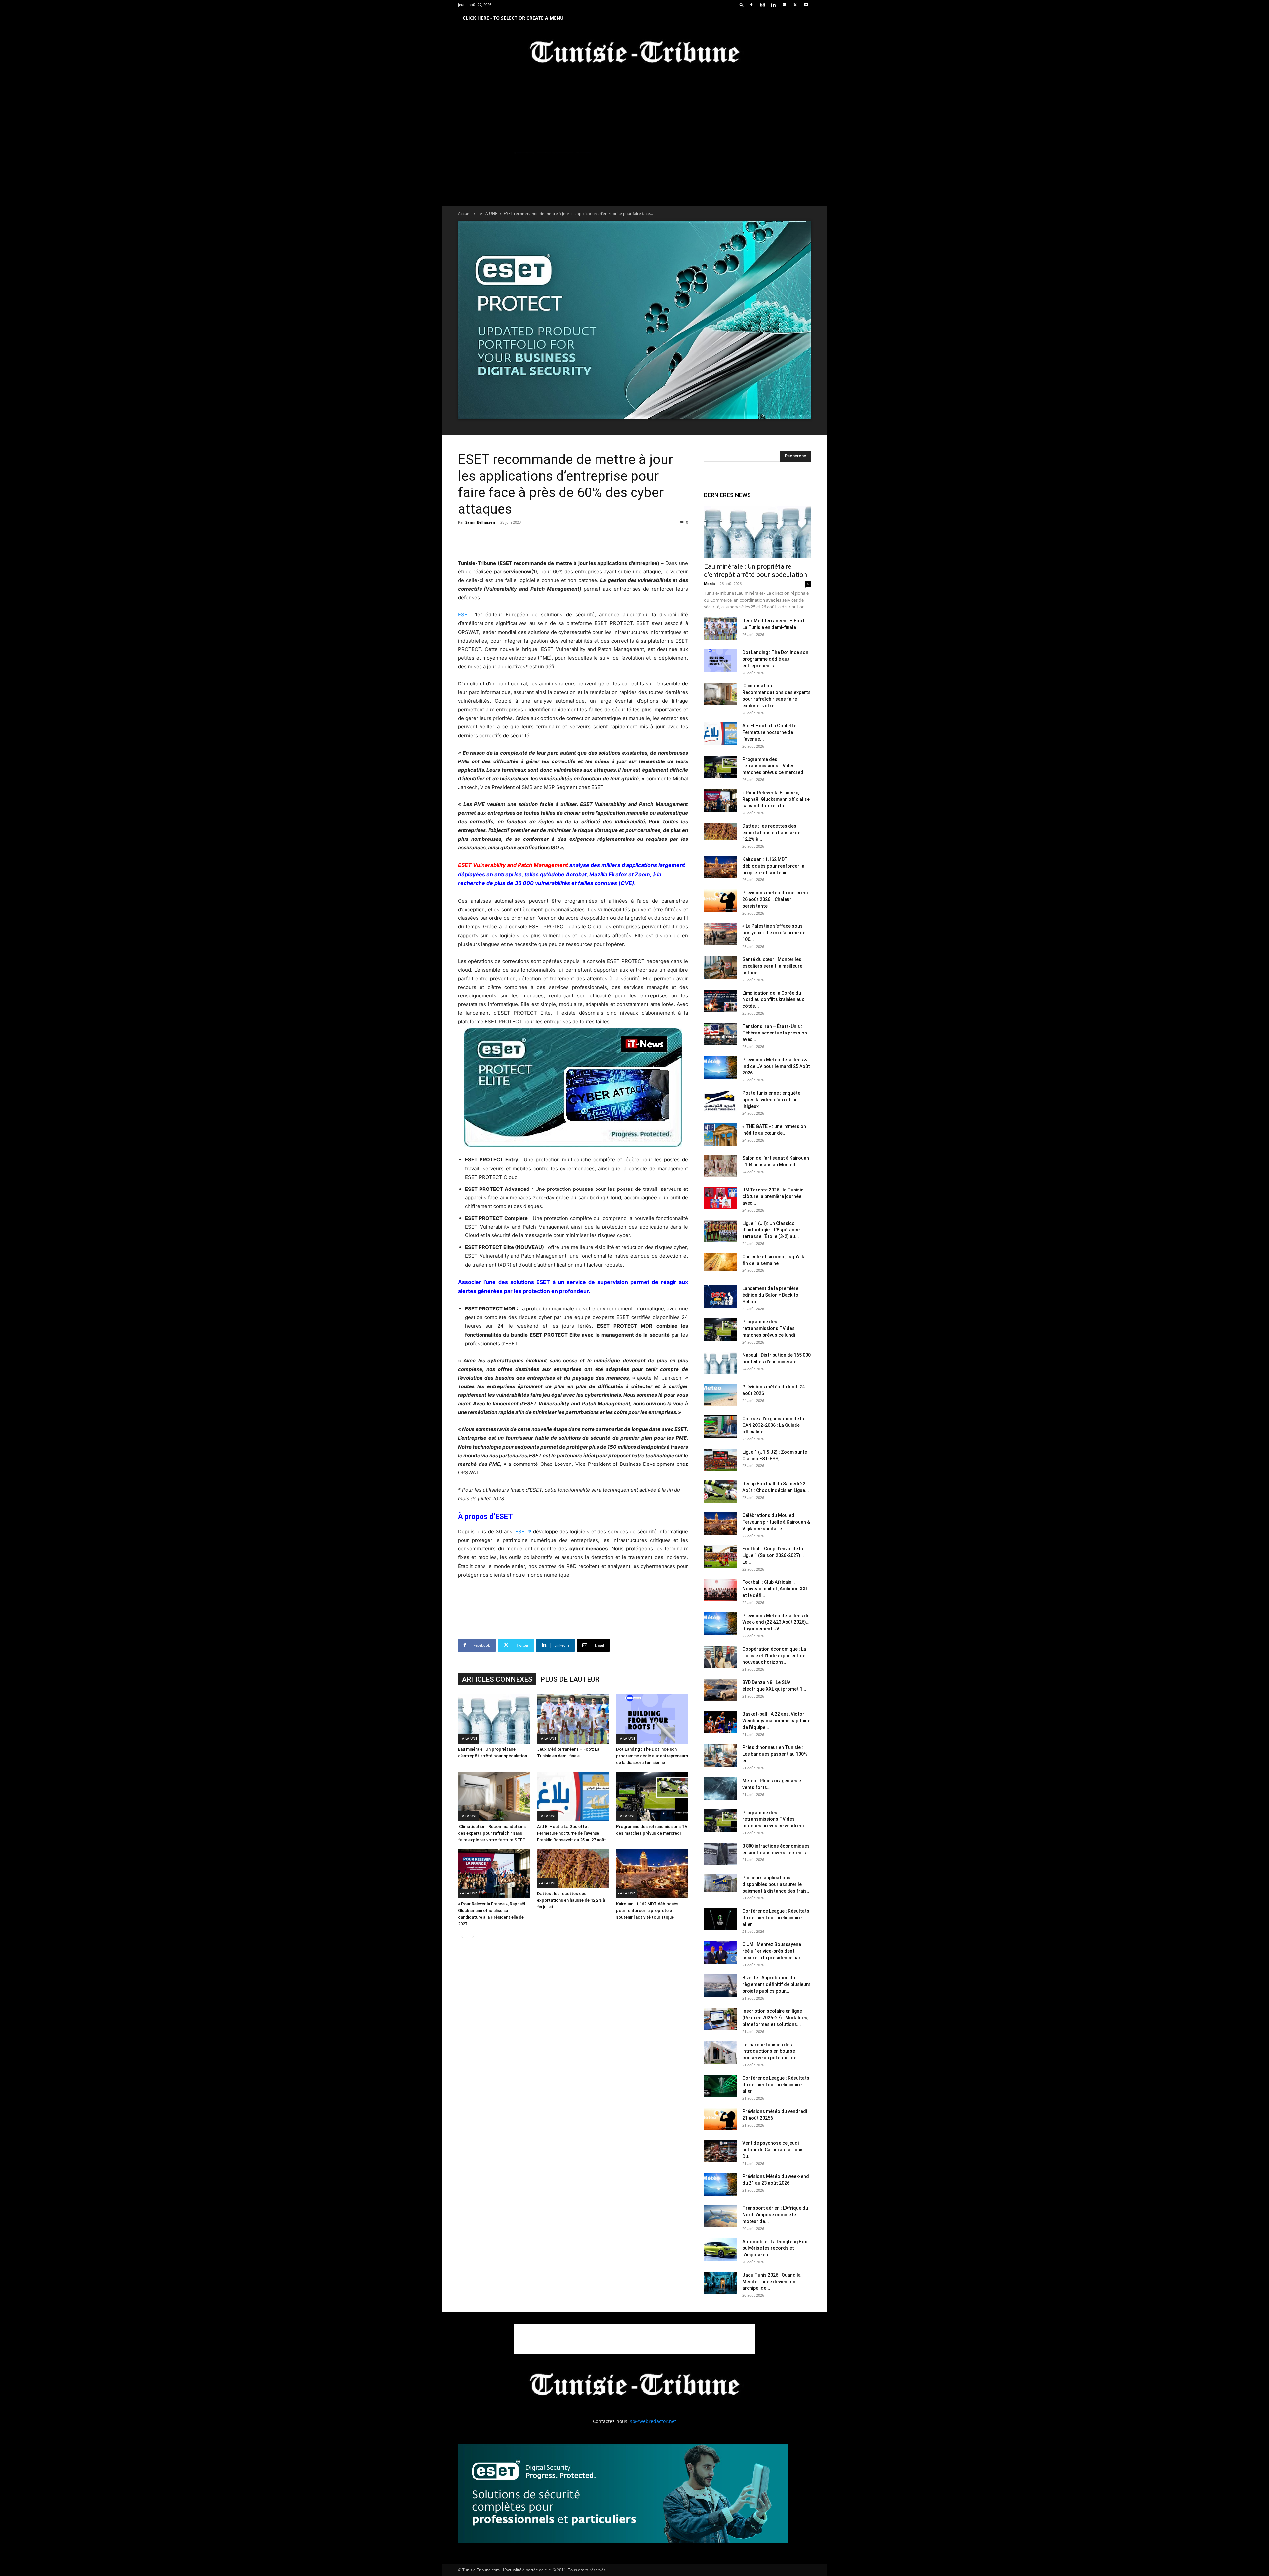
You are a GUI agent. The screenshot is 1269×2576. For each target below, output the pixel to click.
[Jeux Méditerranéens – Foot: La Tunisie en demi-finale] (573, 1719)
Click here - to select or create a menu (513, 18)
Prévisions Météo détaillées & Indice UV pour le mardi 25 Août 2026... (776, 1066)
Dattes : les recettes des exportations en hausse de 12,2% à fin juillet (571, 1900)
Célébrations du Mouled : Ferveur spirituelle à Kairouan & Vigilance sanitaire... (776, 1522)
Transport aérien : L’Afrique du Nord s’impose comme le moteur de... (775, 2215)
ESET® (523, 1531)
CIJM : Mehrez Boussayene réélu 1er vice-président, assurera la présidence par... (773, 1951)
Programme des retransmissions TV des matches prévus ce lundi (769, 1328)
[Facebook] (751, 5)
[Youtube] (806, 5)
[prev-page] (462, 1937)
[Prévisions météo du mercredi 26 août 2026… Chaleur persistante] (720, 901)
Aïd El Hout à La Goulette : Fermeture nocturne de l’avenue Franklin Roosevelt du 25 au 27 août (572, 1833)
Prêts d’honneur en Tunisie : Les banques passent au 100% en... (775, 1754)
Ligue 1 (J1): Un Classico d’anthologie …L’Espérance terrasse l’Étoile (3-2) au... (771, 1230)
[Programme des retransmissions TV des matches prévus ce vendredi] (720, 1821)
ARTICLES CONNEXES (497, 1679)
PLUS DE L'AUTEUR (570, 1679)
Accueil (465, 213)
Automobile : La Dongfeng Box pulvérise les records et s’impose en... (775, 2248)
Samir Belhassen (480, 522)
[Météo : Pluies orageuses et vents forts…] (720, 1789)
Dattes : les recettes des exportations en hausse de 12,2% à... (771, 833)
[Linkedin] (773, 5)
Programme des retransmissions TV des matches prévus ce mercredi (773, 766)
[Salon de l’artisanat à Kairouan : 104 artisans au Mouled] (720, 1166)
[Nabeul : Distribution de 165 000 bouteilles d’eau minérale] (720, 1363)
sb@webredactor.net (653, 2421)
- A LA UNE (487, 213)
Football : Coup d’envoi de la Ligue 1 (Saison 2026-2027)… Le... (773, 1555)
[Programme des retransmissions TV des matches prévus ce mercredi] (652, 1796)
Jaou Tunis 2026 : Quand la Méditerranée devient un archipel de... (771, 2282)
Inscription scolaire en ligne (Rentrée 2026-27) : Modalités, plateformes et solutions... (775, 2018)
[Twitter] (795, 5)
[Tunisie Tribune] (634, 53)
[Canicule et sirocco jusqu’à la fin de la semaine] (720, 1262)
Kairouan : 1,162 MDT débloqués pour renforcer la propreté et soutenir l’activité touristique (647, 1911)
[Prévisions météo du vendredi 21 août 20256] (720, 2119)
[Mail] (784, 5)
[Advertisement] (573, 542)
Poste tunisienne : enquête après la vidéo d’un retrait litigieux (771, 1100)
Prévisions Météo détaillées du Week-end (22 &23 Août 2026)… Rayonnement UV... (776, 1622)
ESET (464, 615)
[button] (742, 4)
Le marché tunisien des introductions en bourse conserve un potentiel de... (771, 2051)
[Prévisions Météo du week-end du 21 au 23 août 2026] (720, 2185)
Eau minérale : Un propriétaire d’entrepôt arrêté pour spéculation (755, 571)
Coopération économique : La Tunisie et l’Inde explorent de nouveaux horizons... (774, 1656)
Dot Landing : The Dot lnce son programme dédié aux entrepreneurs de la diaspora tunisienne (652, 1756)
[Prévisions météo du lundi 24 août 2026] (720, 1395)
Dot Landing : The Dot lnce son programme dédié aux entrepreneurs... (775, 659)
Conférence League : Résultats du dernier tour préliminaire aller (776, 1918)
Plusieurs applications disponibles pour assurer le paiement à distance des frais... (776, 1884)
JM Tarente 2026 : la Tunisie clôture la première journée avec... (773, 1196)
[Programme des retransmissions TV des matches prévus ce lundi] (720, 1330)
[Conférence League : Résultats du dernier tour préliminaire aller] (720, 1919)
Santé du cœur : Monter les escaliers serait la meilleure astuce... (772, 966)
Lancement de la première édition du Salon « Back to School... (770, 1295)
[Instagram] (762, 5)
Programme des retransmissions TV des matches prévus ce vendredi (773, 1819)
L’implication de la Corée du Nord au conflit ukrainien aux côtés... (773, 999)
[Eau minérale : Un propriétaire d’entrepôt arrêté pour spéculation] (494, 1719)
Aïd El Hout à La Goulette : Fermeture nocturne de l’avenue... (770, 732)
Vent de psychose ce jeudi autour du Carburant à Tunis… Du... (775, 2150)
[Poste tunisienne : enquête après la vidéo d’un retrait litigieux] (720, 1101)
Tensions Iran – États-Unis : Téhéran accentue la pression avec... (775, 1033)
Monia (710, 584)
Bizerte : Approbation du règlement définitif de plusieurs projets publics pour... (776, 1984)
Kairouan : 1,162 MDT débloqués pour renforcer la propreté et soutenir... (773, 866)
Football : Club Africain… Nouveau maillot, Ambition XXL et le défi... (775, 1589)
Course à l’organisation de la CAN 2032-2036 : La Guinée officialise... (773, 1425)
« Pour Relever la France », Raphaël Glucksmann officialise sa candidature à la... (776, 799)
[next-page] (473, 1937)
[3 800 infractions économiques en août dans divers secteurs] (720, 1854)
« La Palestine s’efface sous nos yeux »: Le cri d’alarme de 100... (774, 933)
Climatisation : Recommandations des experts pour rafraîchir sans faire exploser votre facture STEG (492, 1833)
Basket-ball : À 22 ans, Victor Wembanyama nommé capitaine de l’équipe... (776, 1721)
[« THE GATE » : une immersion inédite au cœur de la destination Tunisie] (720, 1134)
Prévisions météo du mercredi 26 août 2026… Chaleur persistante (775, 899)
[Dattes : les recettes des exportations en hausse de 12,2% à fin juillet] (573, 1869)
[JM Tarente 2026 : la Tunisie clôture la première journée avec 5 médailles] (720, 1198)
